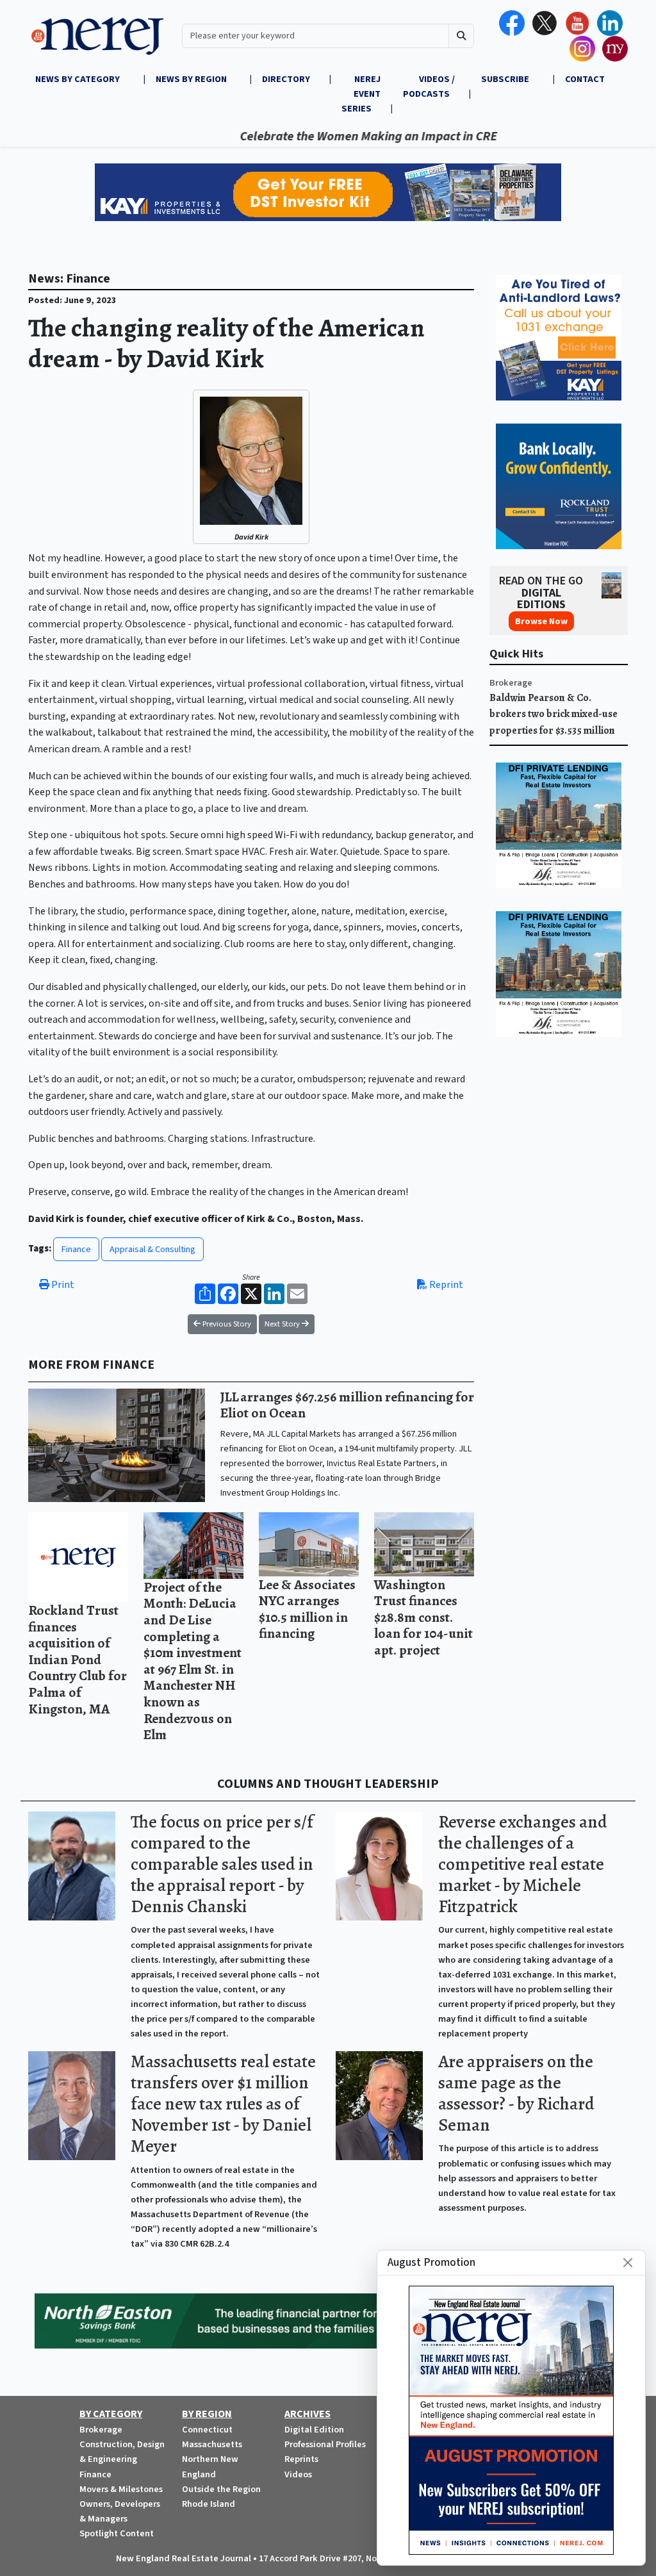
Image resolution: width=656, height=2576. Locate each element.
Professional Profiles (325, 2444)
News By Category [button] (78, 79)
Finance (76, 1249)
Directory (286, 79)
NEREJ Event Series (361, 94)
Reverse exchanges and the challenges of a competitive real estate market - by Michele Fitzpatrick (523, 1864)
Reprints (301, 2459)
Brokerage (511, 683)
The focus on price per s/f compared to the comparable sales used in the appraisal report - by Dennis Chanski (222, 1864)
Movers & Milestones (121, 2489)
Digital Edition (314, 2430)
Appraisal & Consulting (152, 1249)
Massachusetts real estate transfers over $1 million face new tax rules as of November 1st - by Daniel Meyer (223, 2104)
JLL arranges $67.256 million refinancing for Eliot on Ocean (347, 1405)
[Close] (628, 2263)
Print (62, 1285)
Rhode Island (209, 2504)
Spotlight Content (117, 2533)
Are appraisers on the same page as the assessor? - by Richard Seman (516, 2093)
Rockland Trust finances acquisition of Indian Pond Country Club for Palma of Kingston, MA (78, 1659)
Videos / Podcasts (429, 87)
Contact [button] (585, 79)
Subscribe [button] (506, 79)
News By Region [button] (192, 79)
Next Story (283, 1324)
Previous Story (226, 1324)
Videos (298, 2474)
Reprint (445, 1285)
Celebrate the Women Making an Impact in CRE (317, 136)
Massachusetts (212, 2444)
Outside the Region (221, 2489)
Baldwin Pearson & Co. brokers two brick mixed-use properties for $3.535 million (553, 714)
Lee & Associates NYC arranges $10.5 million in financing (307, 1609)
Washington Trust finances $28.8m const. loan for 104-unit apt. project (423, 1617)
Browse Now (541, 621)
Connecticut (207, 2430)
